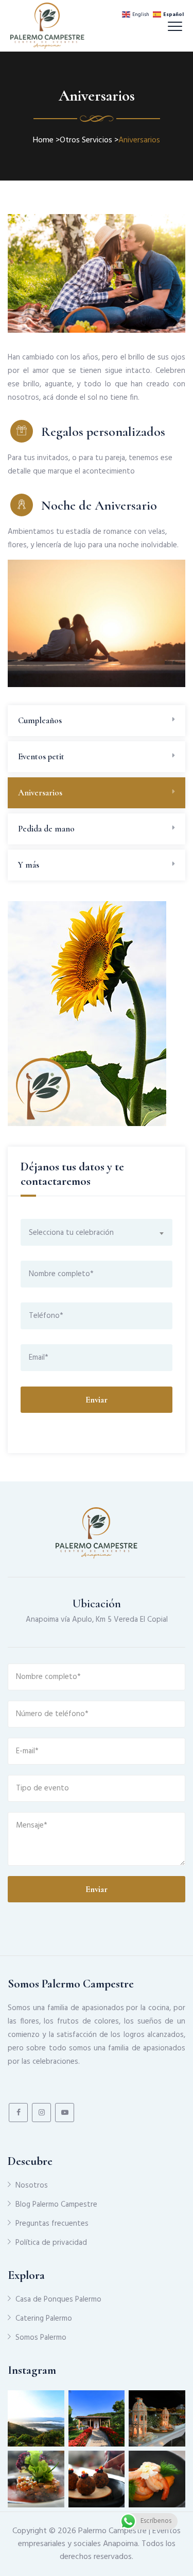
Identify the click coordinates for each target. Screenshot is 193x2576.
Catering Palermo (44, 2319)
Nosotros (32, 2186)
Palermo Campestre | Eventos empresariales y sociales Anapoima (100, 2538)
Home (43, 140)
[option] (97, 623)
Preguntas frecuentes (52, 2224)
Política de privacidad (51, 2243)
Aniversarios (40, 793)
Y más (29, 865)
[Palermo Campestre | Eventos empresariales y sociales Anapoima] (47, 26)
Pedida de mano (46, 829)
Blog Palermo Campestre (56, 2205)
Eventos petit (41, 756)
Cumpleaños (40, 720)
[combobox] (97, 1232)
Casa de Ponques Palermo (58, 2300)
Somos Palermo (41, 2338)
